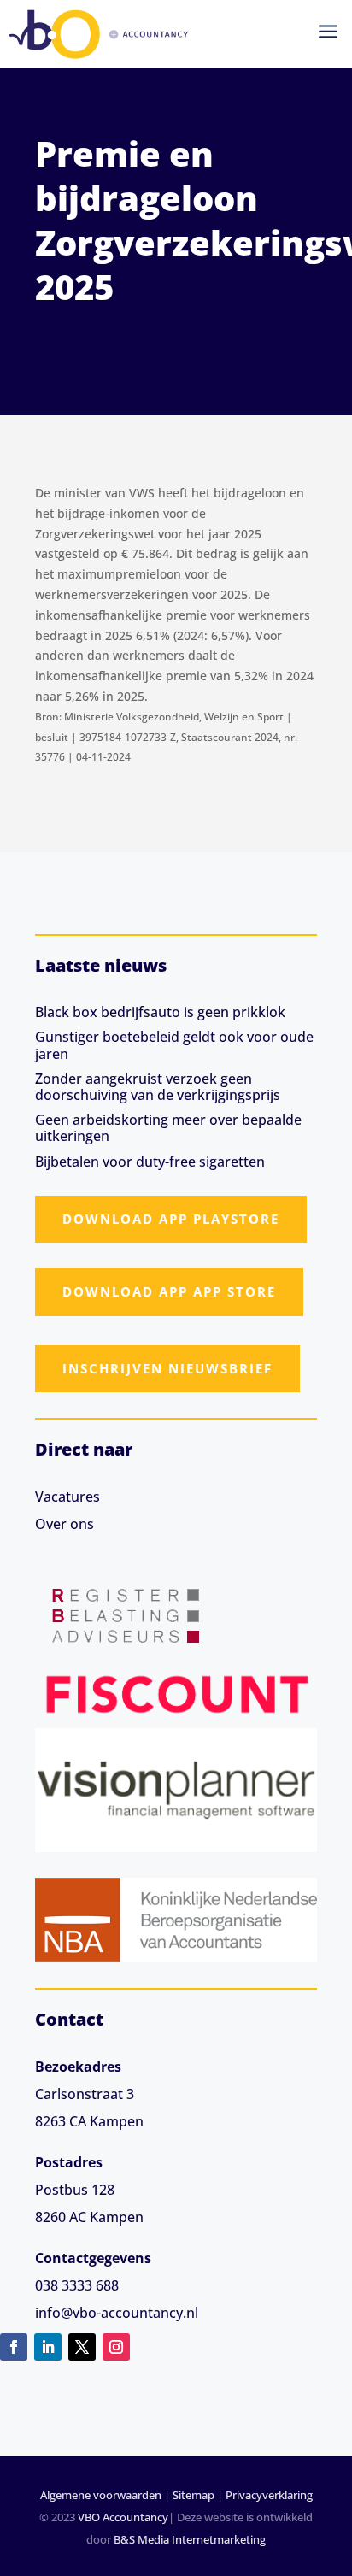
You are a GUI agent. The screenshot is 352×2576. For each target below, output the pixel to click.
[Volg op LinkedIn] (48, 2347)
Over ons (65, 1524)
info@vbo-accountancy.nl (117, 2313)
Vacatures (67, 1497)
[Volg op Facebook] (14, 2347)
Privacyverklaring (269, 2495)
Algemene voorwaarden (101, 2495)
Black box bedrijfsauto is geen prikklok (160, 1012)
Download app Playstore (171, 1219)
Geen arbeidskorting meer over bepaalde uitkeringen (168, 1128)
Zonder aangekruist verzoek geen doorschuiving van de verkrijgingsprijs (158, 1087)
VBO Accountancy (123, 2517)
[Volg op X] (82, 2347)
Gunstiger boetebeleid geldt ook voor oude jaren (174, 1045)
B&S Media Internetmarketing (190, 2539)
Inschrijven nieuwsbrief (167, 1368)
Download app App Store (169, 1291)
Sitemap (194, 2495)
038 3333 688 (77, 2285)
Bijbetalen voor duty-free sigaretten (150, 1162)
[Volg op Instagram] (116, 2347)
